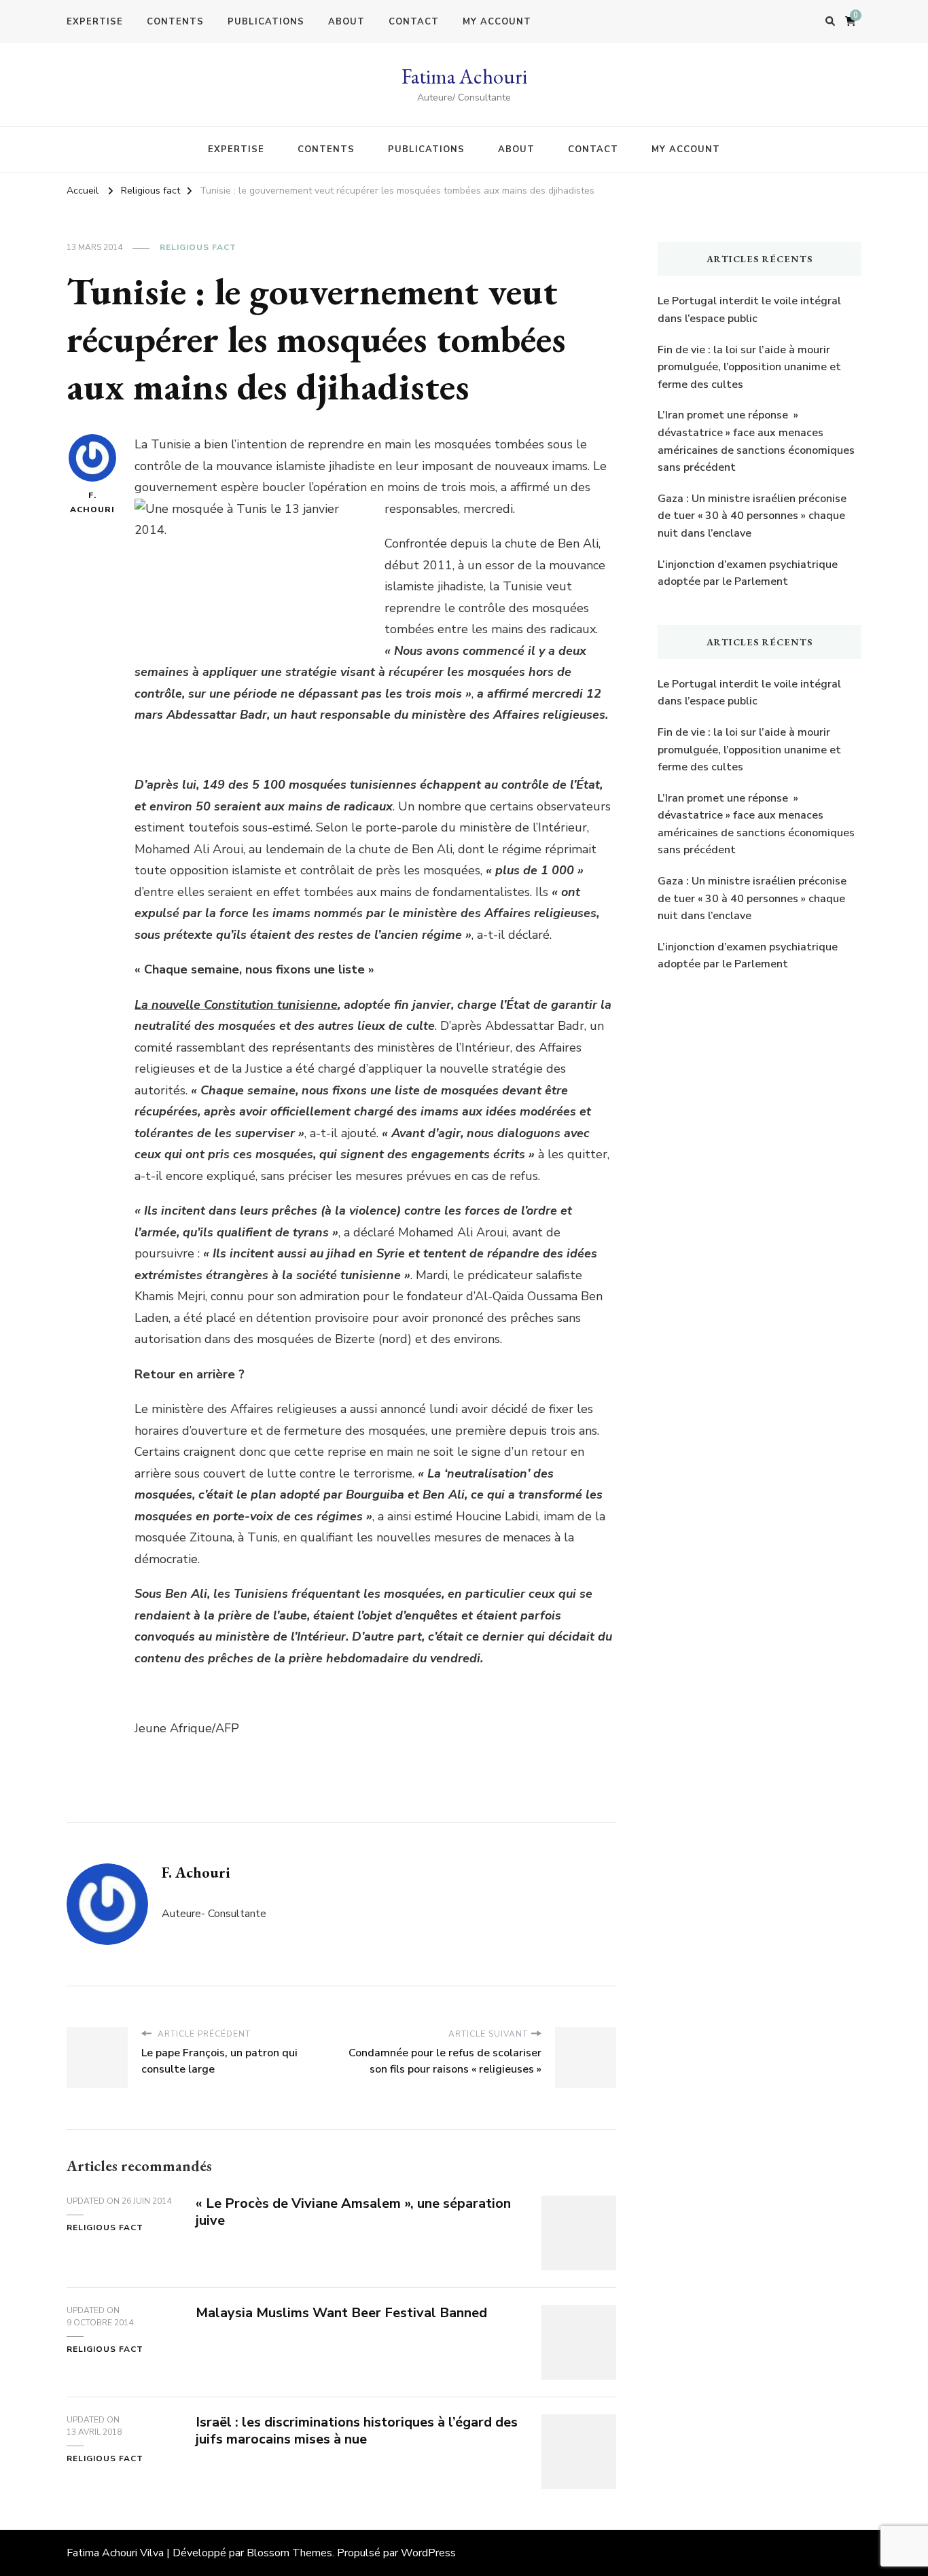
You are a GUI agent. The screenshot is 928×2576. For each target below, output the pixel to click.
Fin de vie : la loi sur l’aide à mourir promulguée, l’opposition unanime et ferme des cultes (749, 367)
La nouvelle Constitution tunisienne (236, 1005)
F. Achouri (92, 502)
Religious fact (198, 247)
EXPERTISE (95, 22)
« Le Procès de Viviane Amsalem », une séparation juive (353, 2212)
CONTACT (414, 22)
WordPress (428, 2553)
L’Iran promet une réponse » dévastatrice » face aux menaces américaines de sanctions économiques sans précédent (756, 441)
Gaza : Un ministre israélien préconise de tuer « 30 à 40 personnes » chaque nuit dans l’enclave (752, 516)
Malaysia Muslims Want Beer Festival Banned (341, 2313)
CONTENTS (175, 22)
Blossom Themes (289, 2553)
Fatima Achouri (464, 76)
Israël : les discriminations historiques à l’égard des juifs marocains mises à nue (357, 2431)
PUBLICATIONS (266, 22)
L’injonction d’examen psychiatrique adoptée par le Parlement (748, 573)
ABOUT (346, 22)
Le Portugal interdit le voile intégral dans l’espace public (749, 310)
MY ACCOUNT (497, 22)
